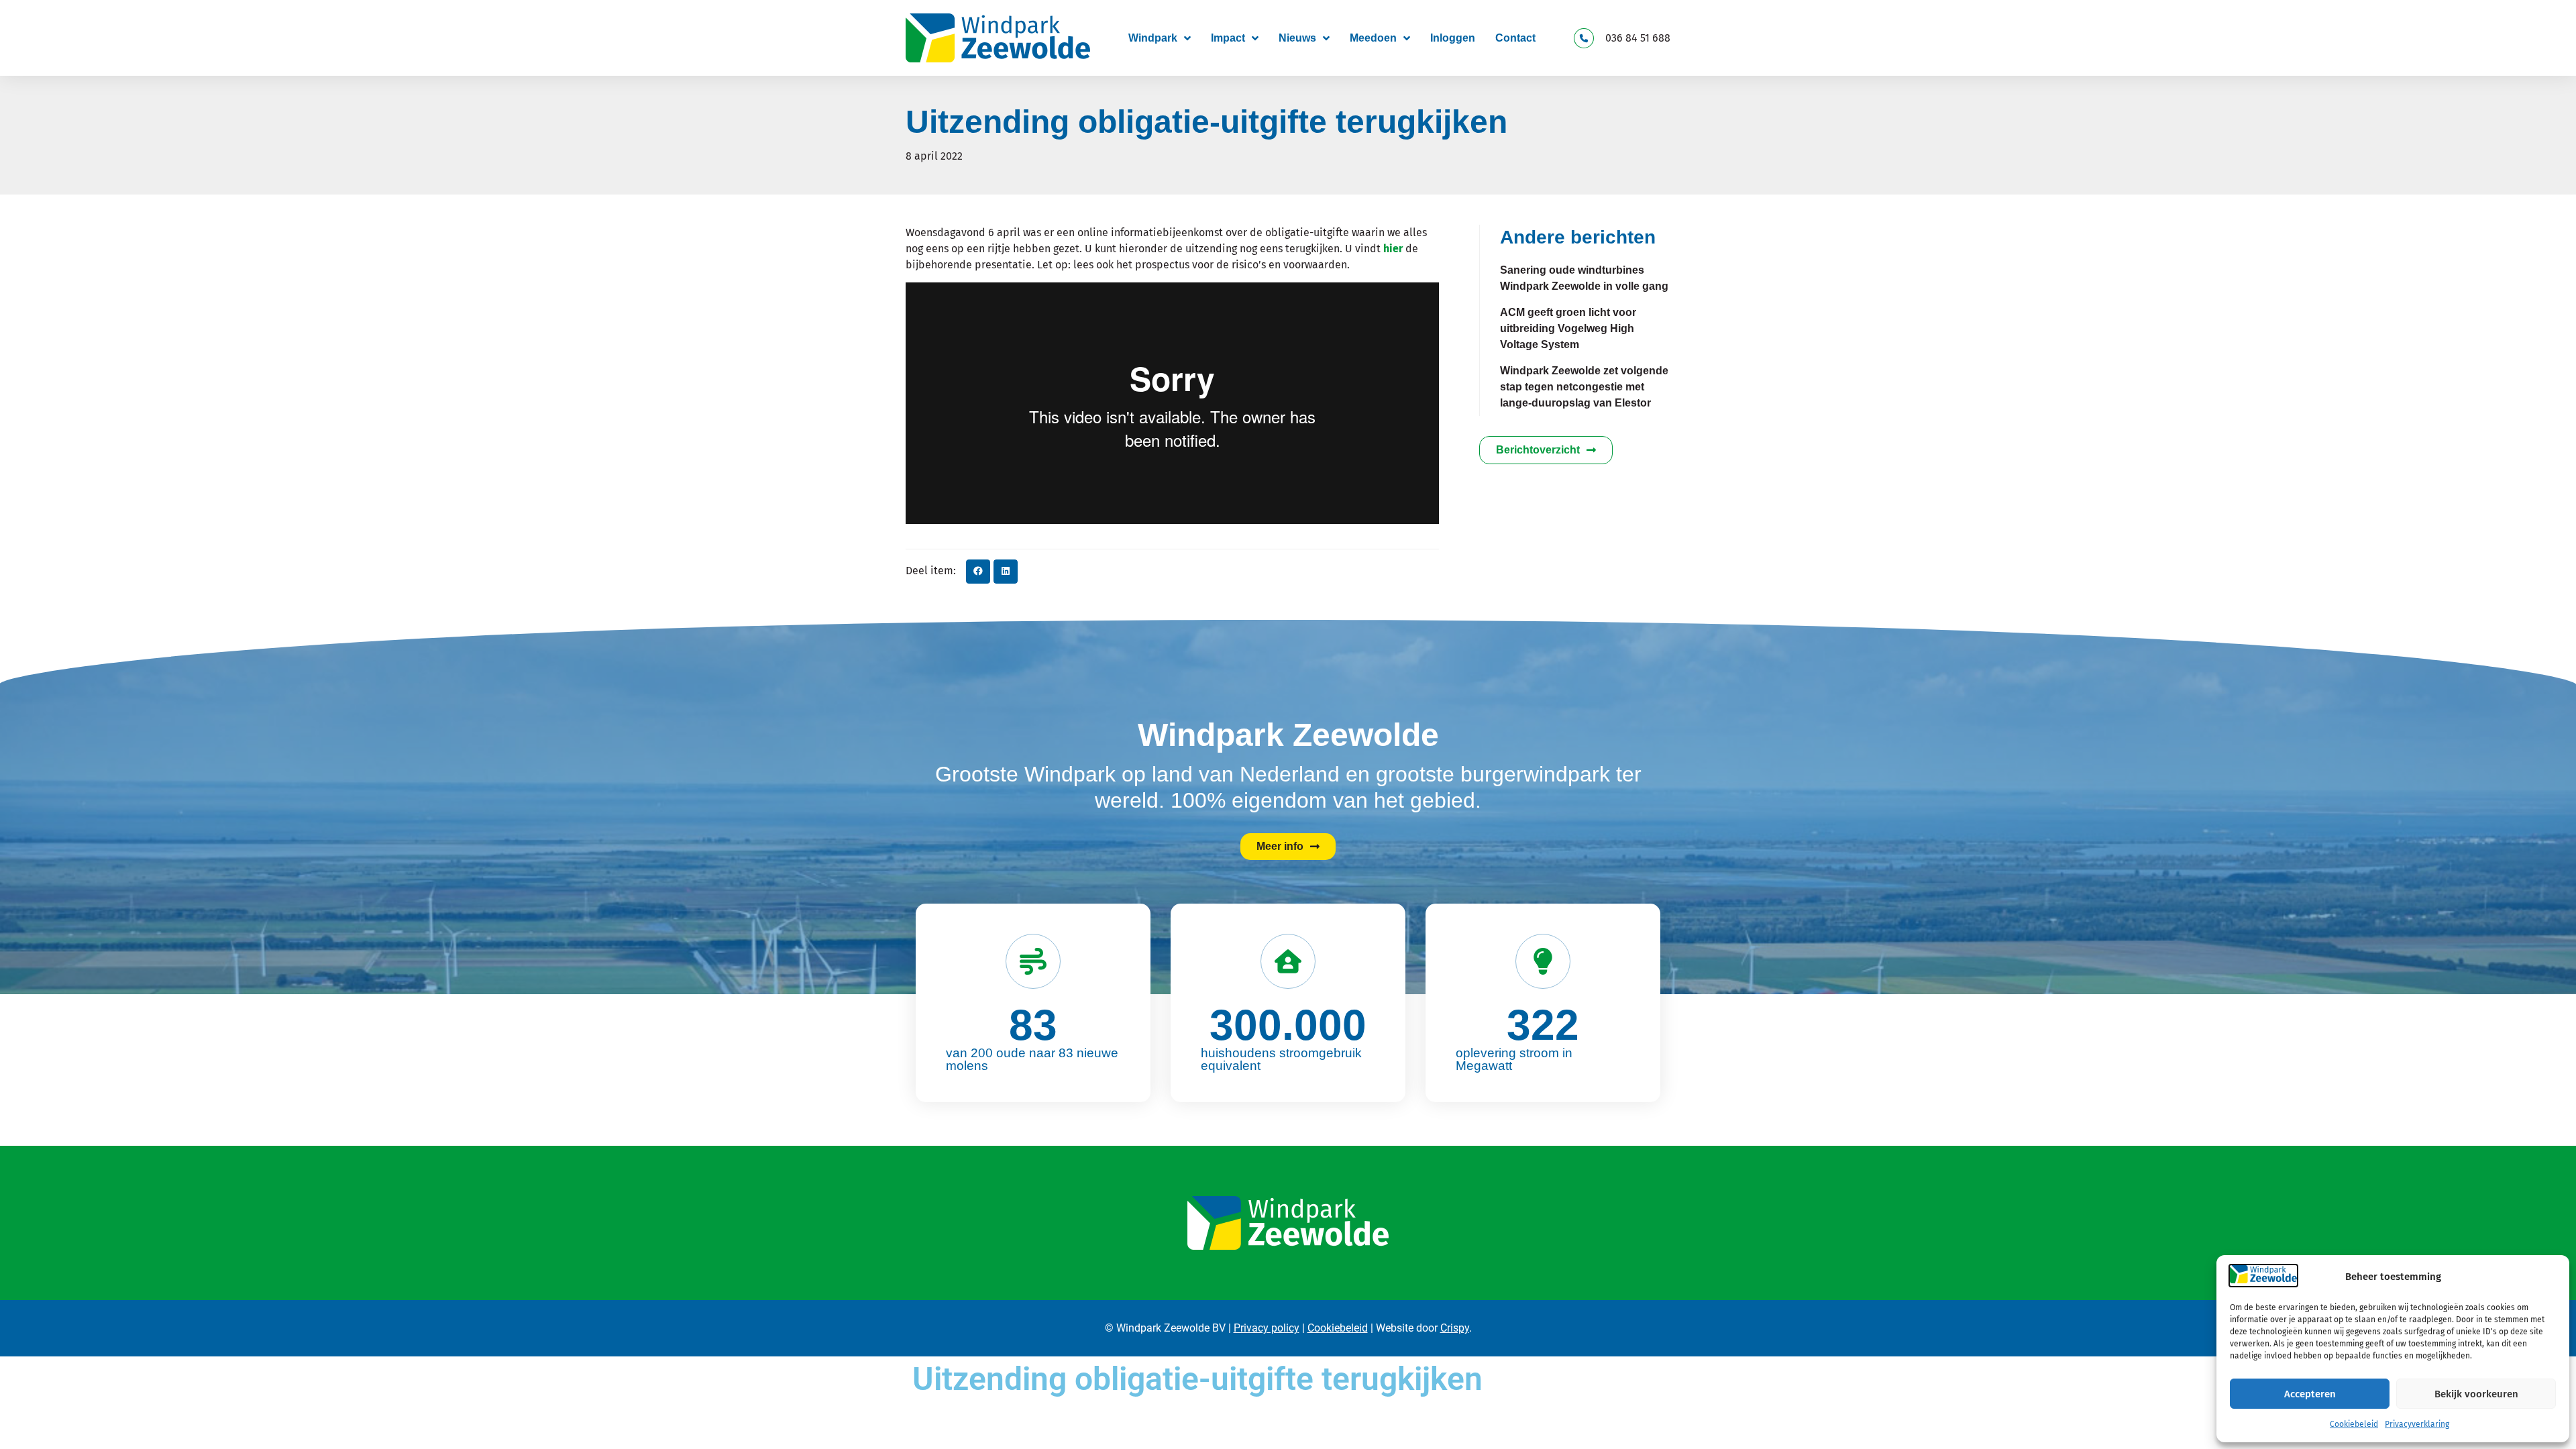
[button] (978, 572)
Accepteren (2310, 1394)
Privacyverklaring (2417, 1424)
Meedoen (1373, 38)
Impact (1228, 38)
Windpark (1153, 38)
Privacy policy (1267, 1328)
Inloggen (1453, 38)
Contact (1515, 38)
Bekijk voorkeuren (2476, 1394)
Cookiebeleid (2354, 1424)
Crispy (1455, 1328)
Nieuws (1297, 38)
